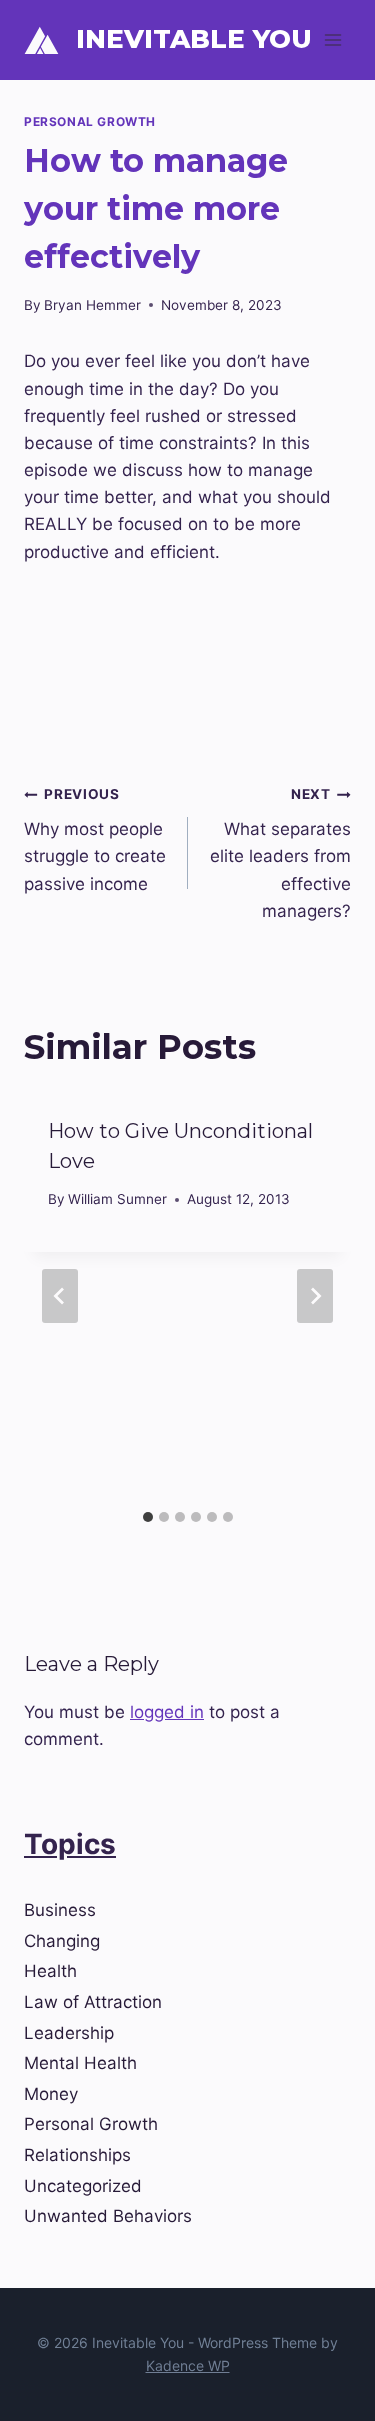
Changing (62, 1941)
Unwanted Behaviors (108, 2216)
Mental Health (80, 2063)
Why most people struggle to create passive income (95, 839)
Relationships (77, 2155)
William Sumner (117, 1199)
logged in (167, 1712)
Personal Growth (90, 121)
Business (60, 1910)
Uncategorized (83, 2186)
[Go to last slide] (60, 1296)
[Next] (315, 1296)
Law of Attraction (93, 2002)
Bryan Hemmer (92, 305)
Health (50, 1971)
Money (51, 2094)
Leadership (69, 2033)
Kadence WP (188, 2365)
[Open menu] (332, 39)
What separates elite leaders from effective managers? (280, 853)
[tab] (148, 1517)
